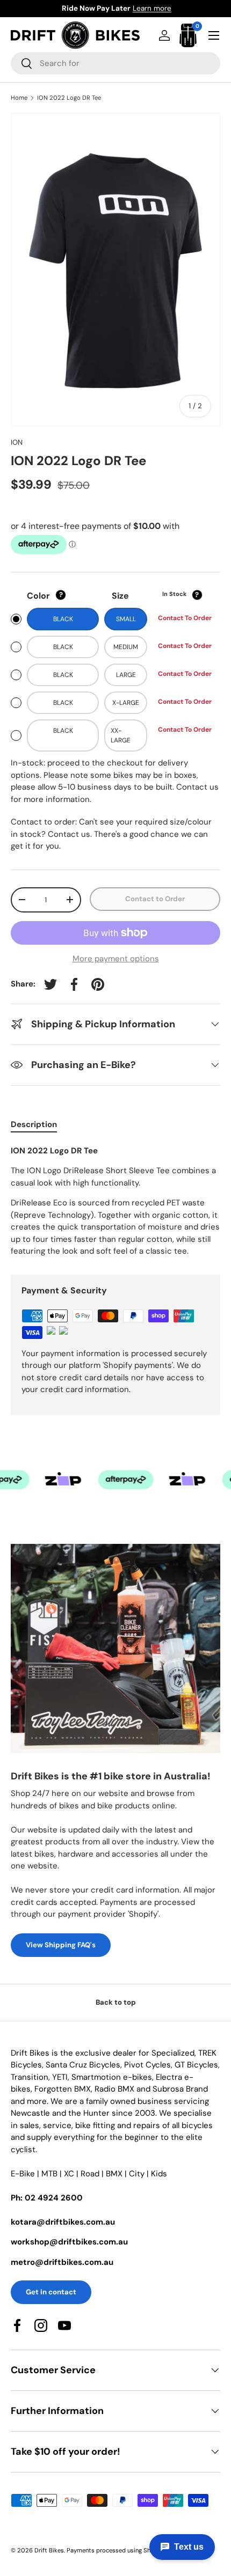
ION (17, 442)
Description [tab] (34, 1124)
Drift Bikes (49, 2550)
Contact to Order (155, 899)
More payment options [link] (116, 959)
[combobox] (115, 63)
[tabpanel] (115, 1201)
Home (19, 98)
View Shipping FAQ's (61, 1945)
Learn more (170, 8)
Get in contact (51, 2292)
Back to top (116, 2002)
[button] (188, 35)
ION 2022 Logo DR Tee (69, 98)
